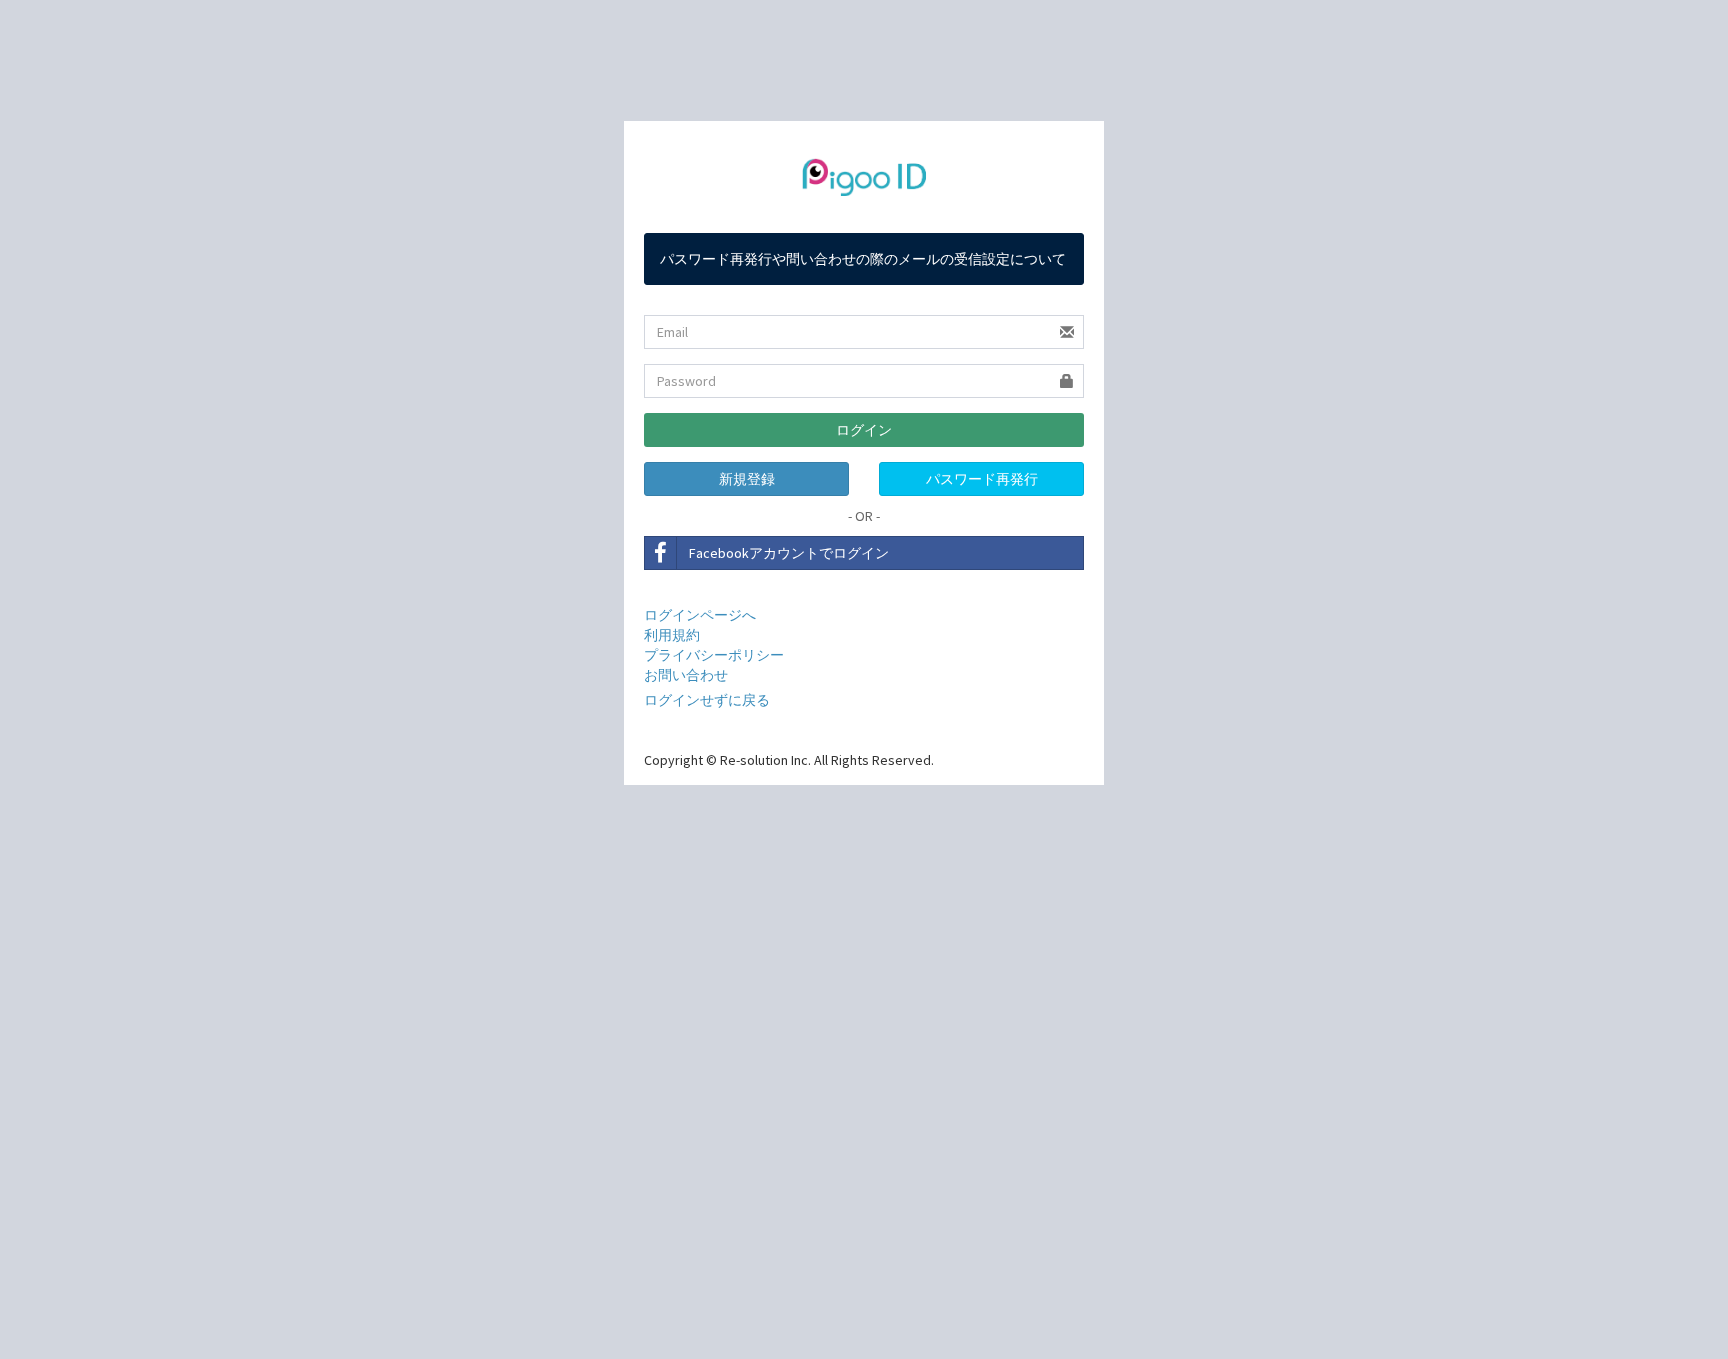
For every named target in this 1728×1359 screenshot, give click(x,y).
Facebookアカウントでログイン (789, 553)
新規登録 (747, 479)
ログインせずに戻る (707, 700)
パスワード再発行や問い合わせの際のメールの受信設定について (863, 259)
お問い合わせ (686, 675)
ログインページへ (700, 615)
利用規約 (672, 635)
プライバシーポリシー (714, 655)
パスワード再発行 (982, 479)
